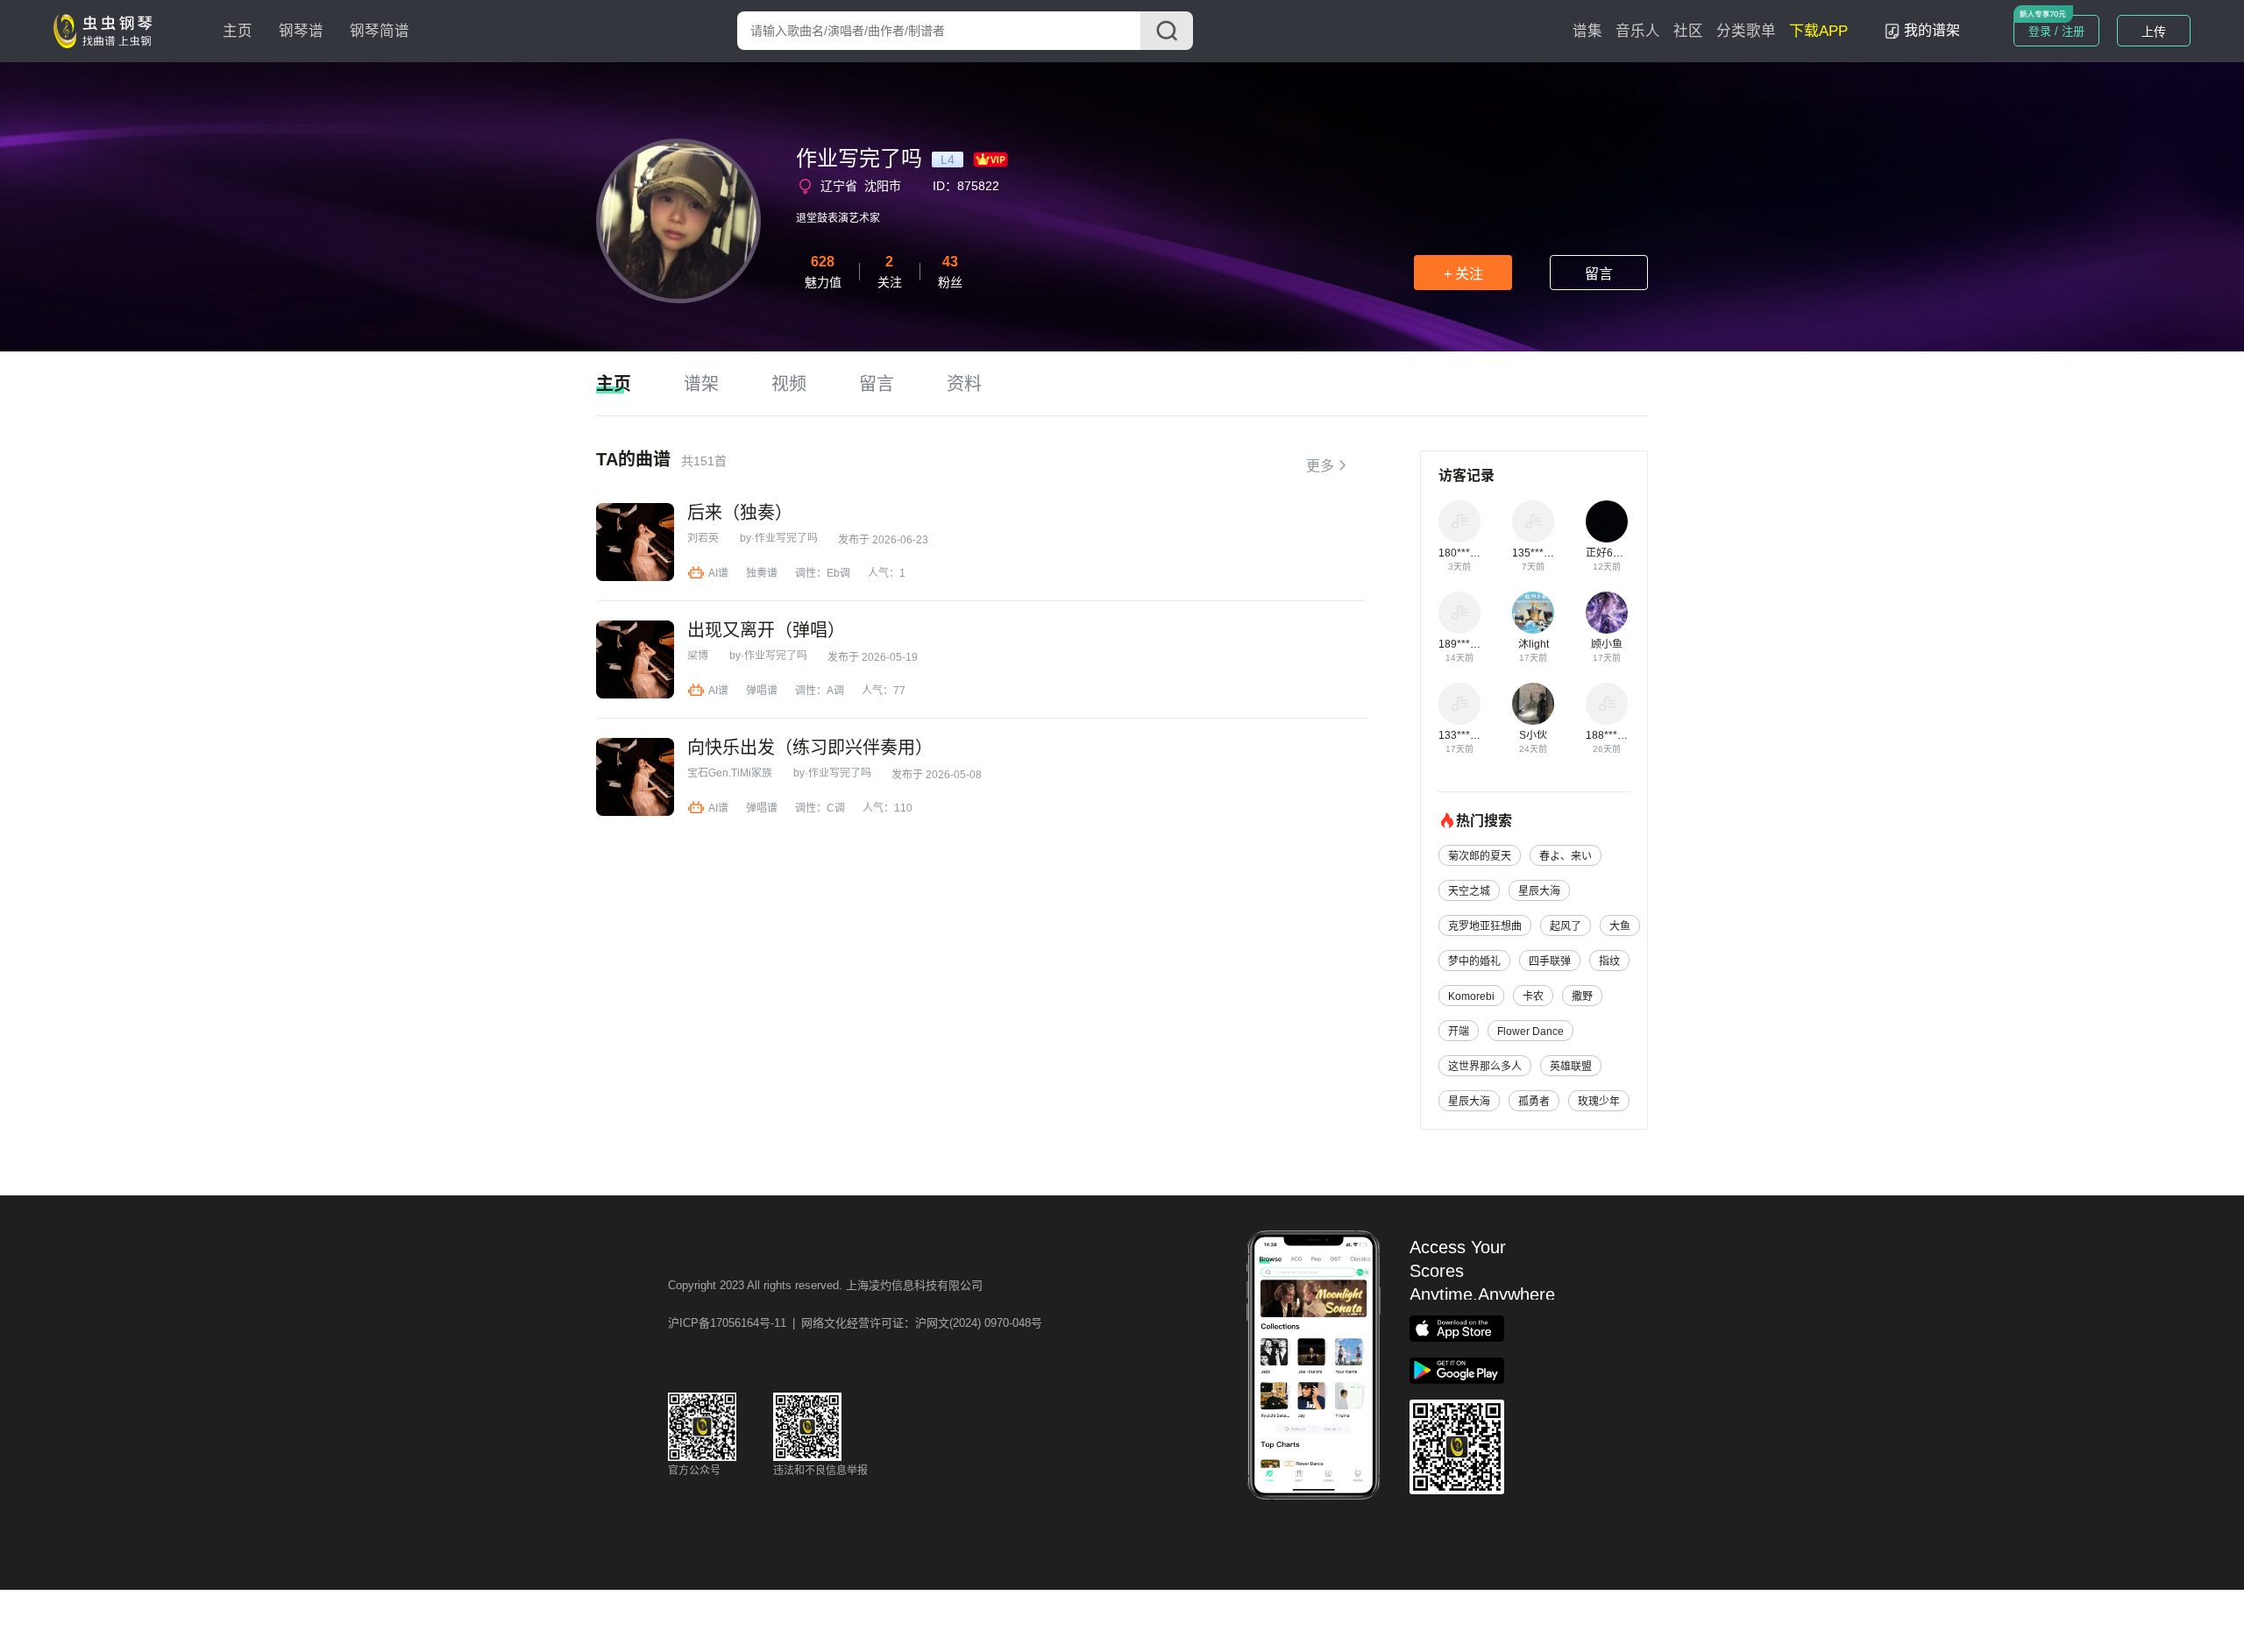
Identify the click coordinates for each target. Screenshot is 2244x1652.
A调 (835, 691)
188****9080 (1616, 735)
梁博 (698, 656)
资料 (964, 384)
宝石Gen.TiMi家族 (730, 773)
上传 (2154, 32)
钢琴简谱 (380, 31)
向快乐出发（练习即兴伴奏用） (810, 748)
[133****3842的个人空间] (1459, 704)
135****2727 (1542, 553)
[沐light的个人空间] (1533, 613)
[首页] (107, 30)
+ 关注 (1463, 274)
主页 (238, 31)
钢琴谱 (301, 31)
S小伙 (1533, 735)
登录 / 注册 (2056, 31)
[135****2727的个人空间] (1533, 521)
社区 (1688, 31)
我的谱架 (1932, 30)
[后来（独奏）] (635, 542)
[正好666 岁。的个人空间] (1607, 521)
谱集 (1587, 31)
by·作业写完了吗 (779, 538)
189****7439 (1469, 644)
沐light (1534, 644)
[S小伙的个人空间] (1533, 704)
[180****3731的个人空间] (1459, 521)
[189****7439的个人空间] (1459, 613)
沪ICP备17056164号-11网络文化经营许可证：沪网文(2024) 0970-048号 (855, 1323)
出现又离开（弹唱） (766, 630)
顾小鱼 (1607, 644)
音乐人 (1638, 31)
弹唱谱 (762, 691)
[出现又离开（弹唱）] (635, 659)
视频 (789, 384)
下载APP (1818, 31)
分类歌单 (1746, 31)
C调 (836, 808)
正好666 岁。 (1617, 553)
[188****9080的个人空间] (1607, 704)
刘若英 (703, 538)
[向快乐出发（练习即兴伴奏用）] (635, 777)
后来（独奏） (740, 513)
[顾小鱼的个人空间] (1607, 613)
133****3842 (1469, 735)
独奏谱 (762, 573)
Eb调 (838, 573)
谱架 (701, 384)
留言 (1599, 274)
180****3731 (1469, 553)
